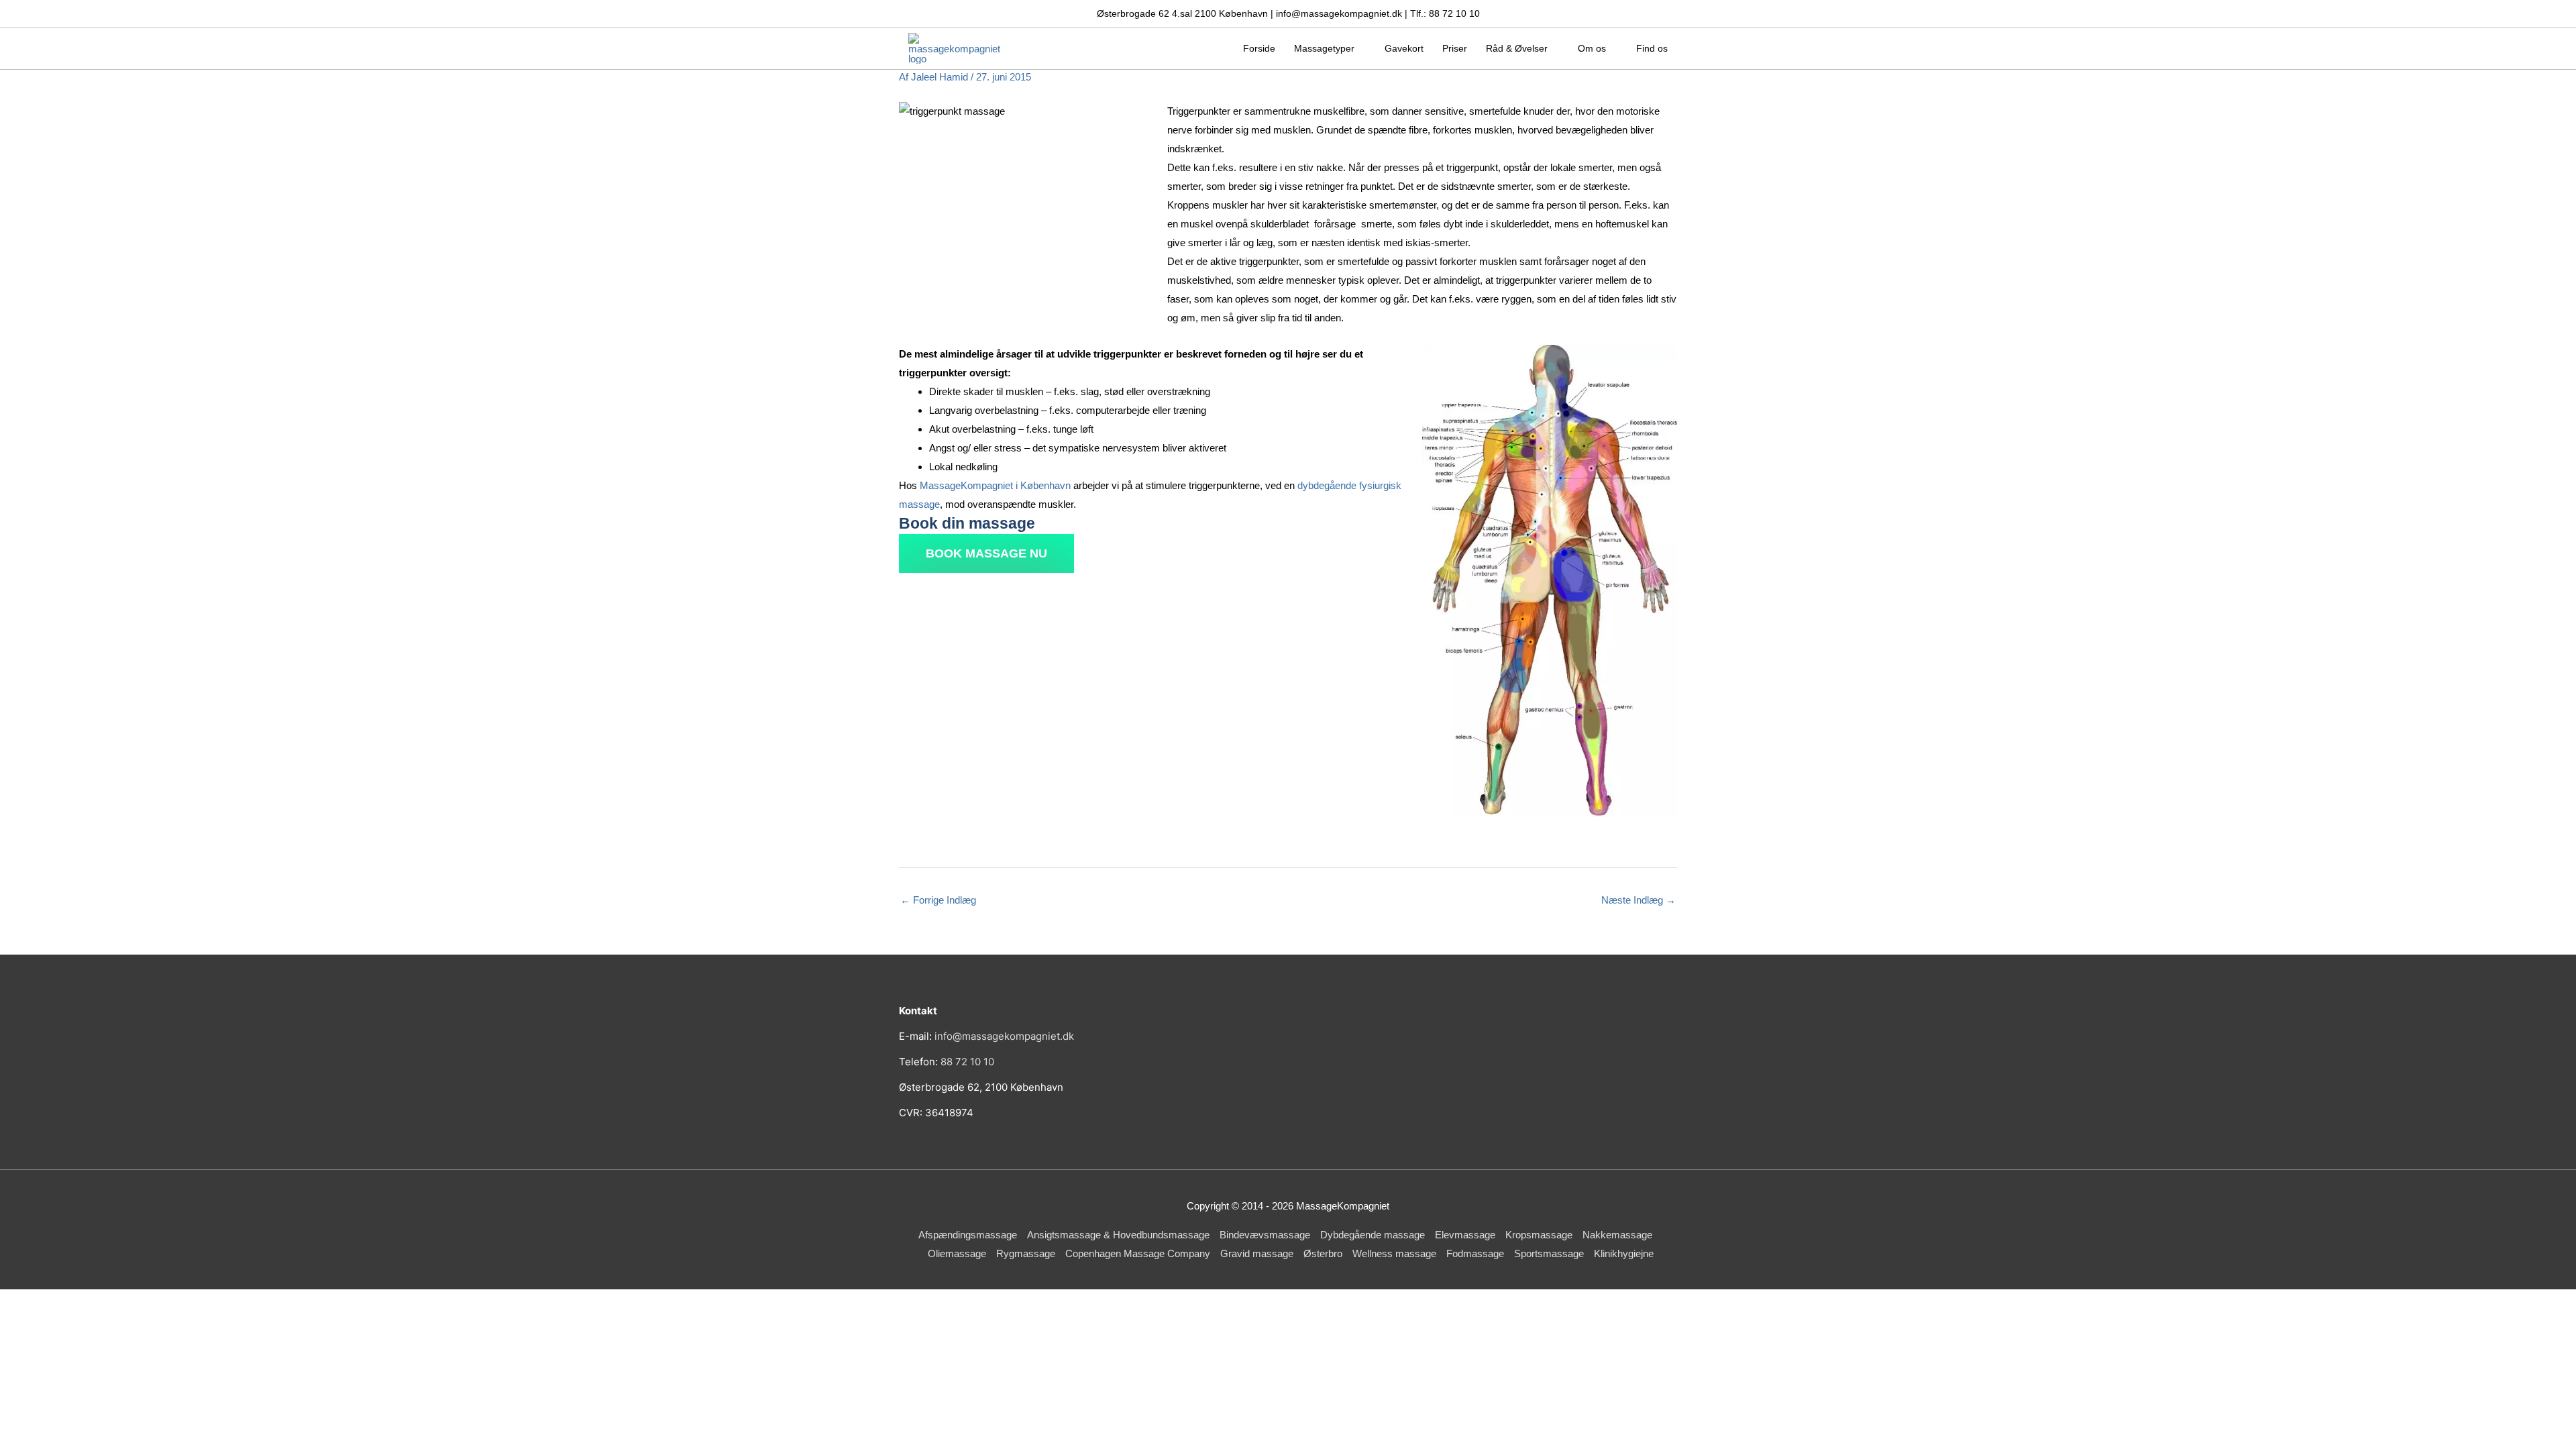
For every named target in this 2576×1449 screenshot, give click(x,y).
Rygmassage (1026, 1253)
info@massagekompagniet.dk (1004, 1036)
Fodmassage (1475, 1253)
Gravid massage (1257, 1253)
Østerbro (1323, 1253)
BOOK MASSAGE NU (986, 553)
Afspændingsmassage (968, 1235)
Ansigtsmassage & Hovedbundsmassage (1118, 1235)
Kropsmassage (1539, 1235)
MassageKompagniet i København (995, 485)
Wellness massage (1394, 1253)
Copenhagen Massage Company (1138, 1253)
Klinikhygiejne (1624, 1253)
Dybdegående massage (1373, 1235)
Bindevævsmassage (1265, 1235)
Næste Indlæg (1639, 900)
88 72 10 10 (967, 1062)
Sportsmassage (1549, 1253)
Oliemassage (957, 1253)
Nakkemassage (1617, 1235)
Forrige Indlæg (938, 900)
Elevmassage (1465, 1235)
